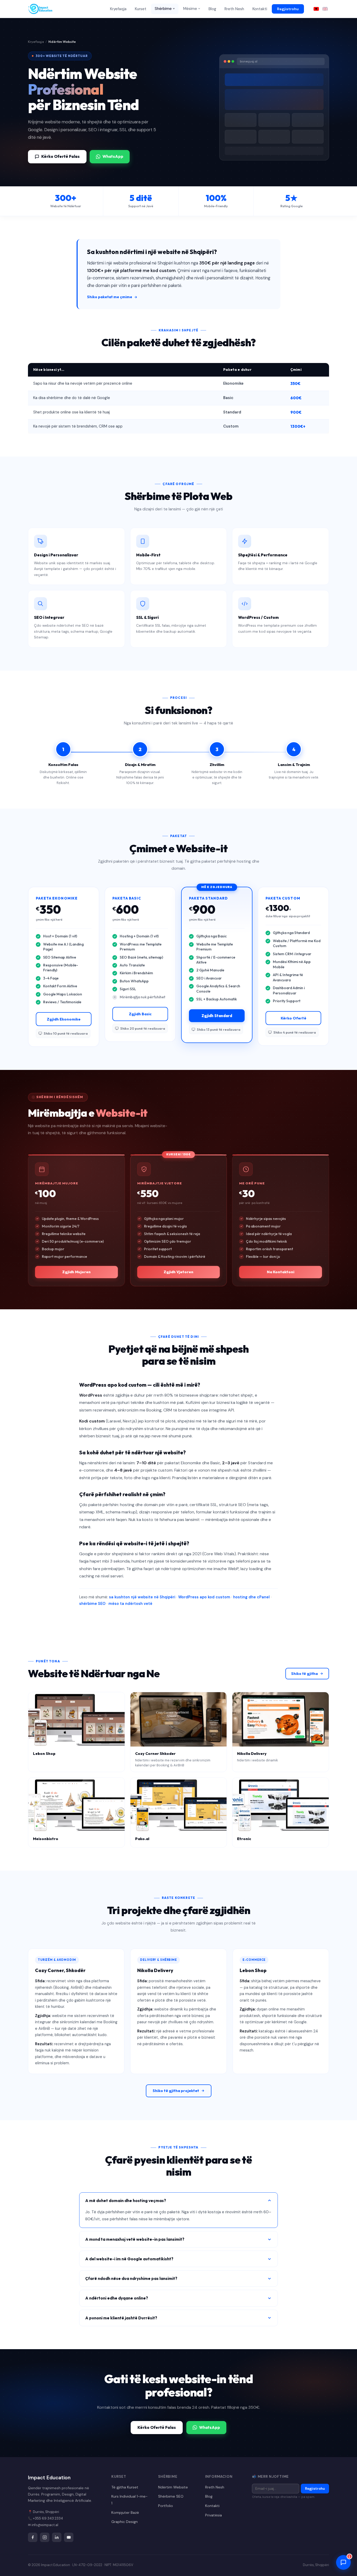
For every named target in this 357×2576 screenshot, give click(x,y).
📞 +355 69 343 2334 (45, 2518)
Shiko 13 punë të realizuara (219, 1029)
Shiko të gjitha (304, 1674)
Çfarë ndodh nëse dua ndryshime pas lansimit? (131, 2278)
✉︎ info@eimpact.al (43, 2525)
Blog (212, 9)
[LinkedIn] (57, 2537)
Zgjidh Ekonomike (64, 1019)
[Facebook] (33, 2537)
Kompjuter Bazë (125, 2512)
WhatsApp (113, 156)
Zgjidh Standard (217, 1016)
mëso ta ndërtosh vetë (130, 1604)
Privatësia (214, 2515)
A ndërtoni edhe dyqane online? (117, 2298)
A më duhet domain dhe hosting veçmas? (126, 2200)
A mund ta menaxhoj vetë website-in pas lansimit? (135, 2239)
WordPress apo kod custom (204, 1597)
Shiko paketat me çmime (110, 297)
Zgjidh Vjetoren (179, 1272)
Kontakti (260, 9)
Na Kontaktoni (281, 1272)
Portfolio (166, 2506)
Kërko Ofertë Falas (61, 156)
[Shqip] (316, 9)
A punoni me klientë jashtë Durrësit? (121, 2318)
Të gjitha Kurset (125, 2487)
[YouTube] (69, 2537)
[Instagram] (45, 2537)
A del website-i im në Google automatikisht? (129, 2259)
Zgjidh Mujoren (76, 1272)
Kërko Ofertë (293, 1018)
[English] (325, 9)
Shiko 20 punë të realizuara (143, 1028)
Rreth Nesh (234, 9)
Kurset (141, 9)
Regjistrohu (288, 9)
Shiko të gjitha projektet (176, 2091)
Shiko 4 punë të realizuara (295, 1032)
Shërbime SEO (171, 2496)
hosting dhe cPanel (251, 1597)
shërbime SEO (92, 1604)
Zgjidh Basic (140, 1014)
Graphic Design (125, 2522)
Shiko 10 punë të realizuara (66, 1033)
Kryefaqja (118, 9)
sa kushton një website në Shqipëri (142, 1597)
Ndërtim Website (173, 2487)
